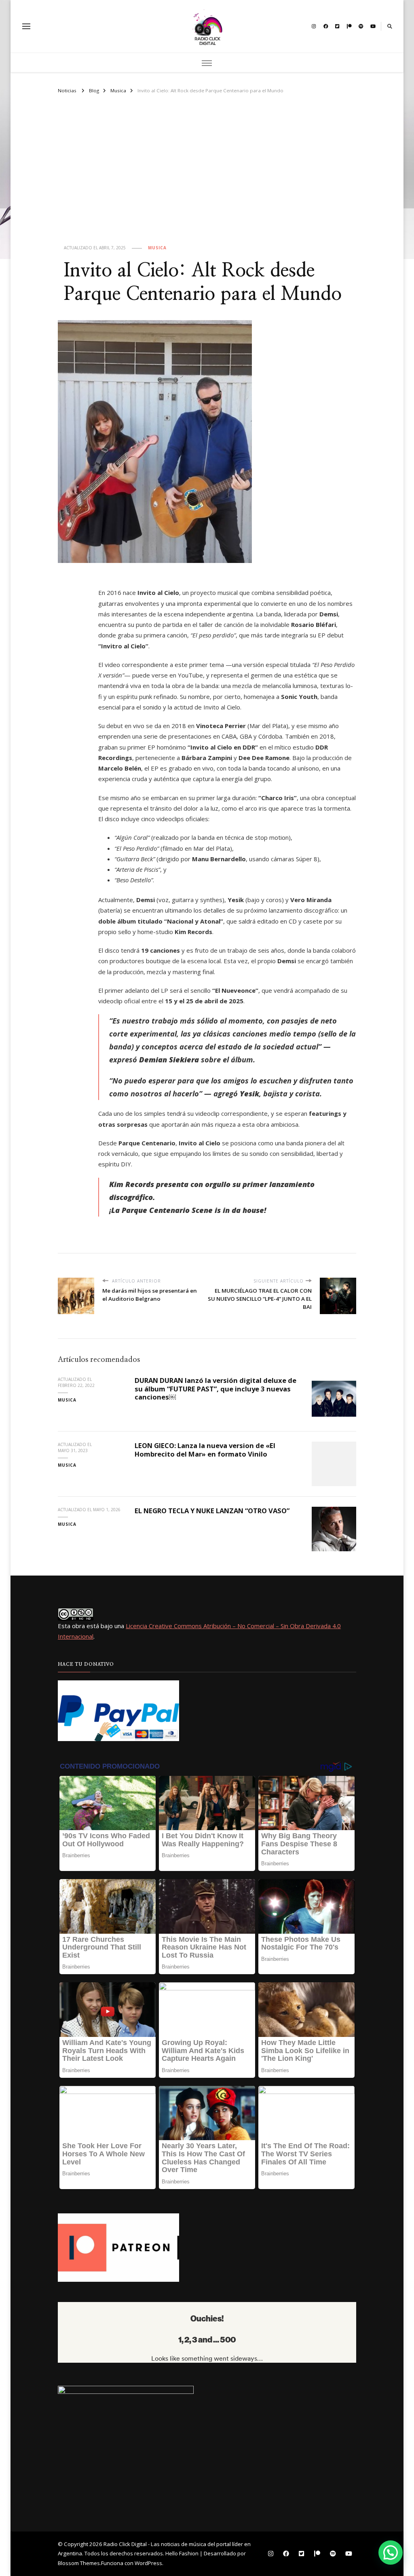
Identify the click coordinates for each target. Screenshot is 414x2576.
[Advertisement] (207, 176)
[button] (391, 2553)
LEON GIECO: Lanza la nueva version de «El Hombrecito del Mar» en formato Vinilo (205, 1450)
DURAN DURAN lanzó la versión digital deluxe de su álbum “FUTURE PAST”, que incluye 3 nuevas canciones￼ (215, 1389)
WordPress (148, 2563)
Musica (157, 248)
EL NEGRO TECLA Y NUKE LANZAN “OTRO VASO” (212, 1511)
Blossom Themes (79, 2563)
